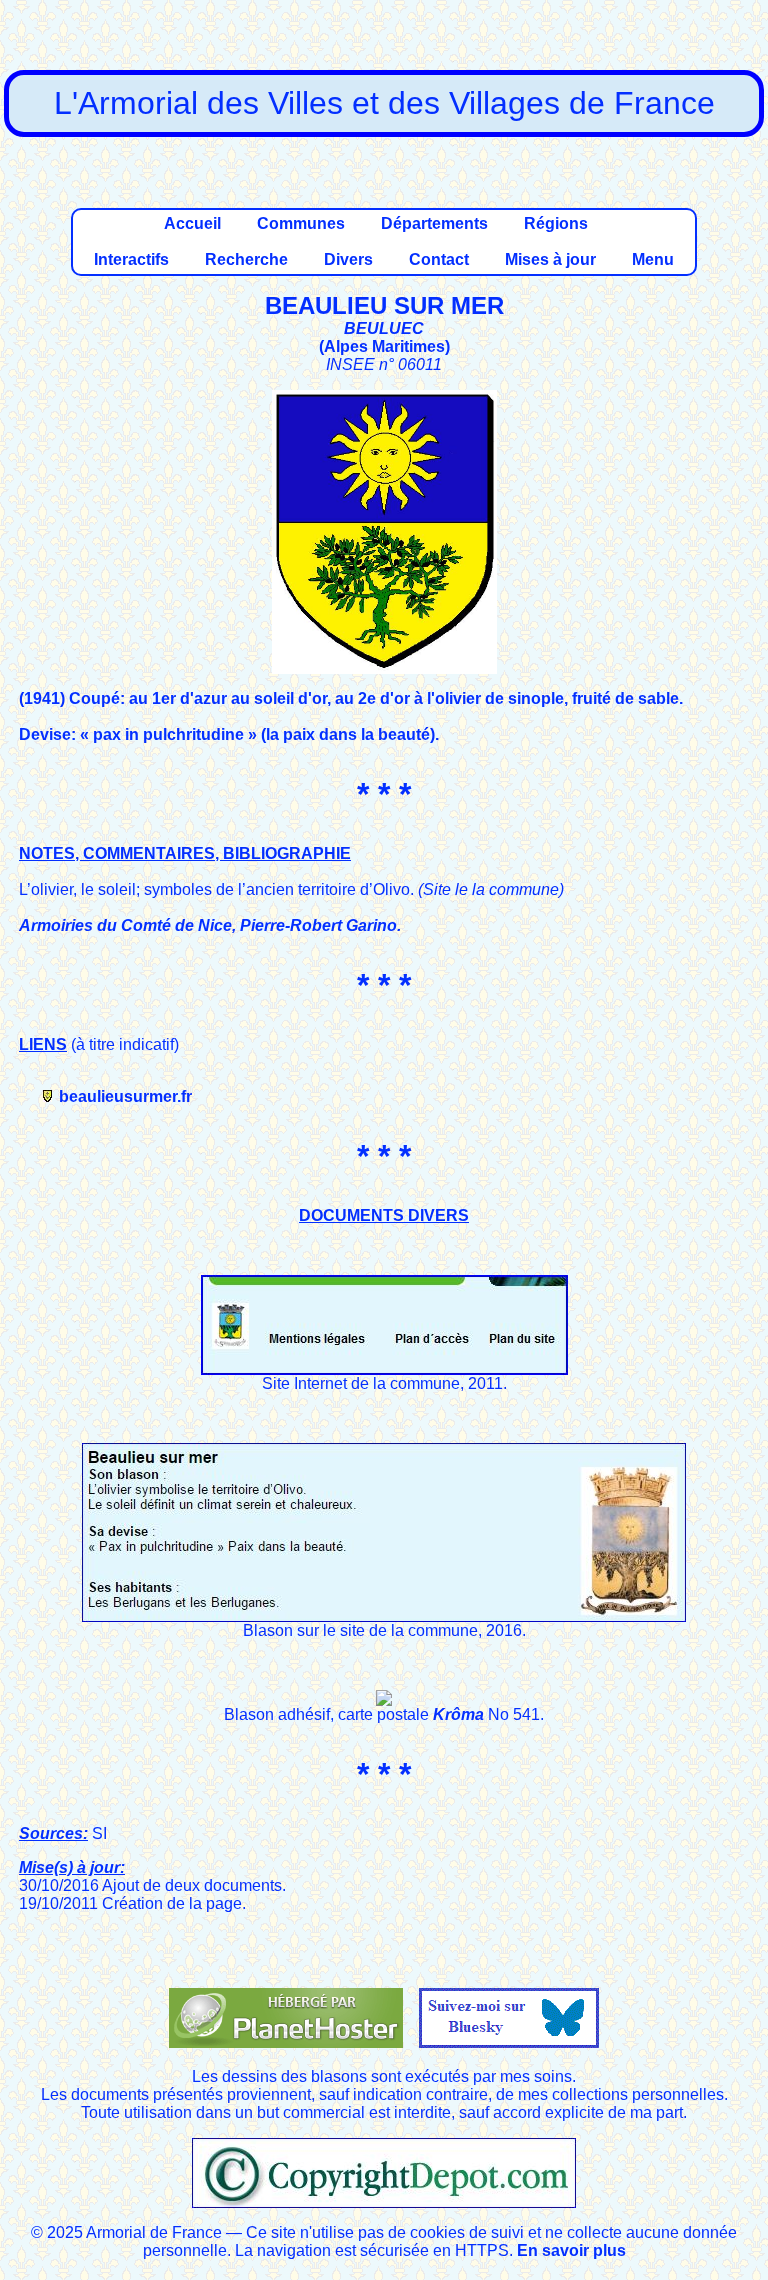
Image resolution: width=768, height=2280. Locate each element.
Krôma (458, 1714)
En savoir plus (571, 2250)
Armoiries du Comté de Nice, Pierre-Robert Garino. (210, 925)
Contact (439, 259)
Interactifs (131, 259)
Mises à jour (550, 259)
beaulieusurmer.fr (125, 1096)
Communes (301, 223)
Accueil (192, 223)
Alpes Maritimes (384, 346)
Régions (556, 223)
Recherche (246, 259)
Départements (434, 223)
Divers (348, 259)
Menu (653, 259)
